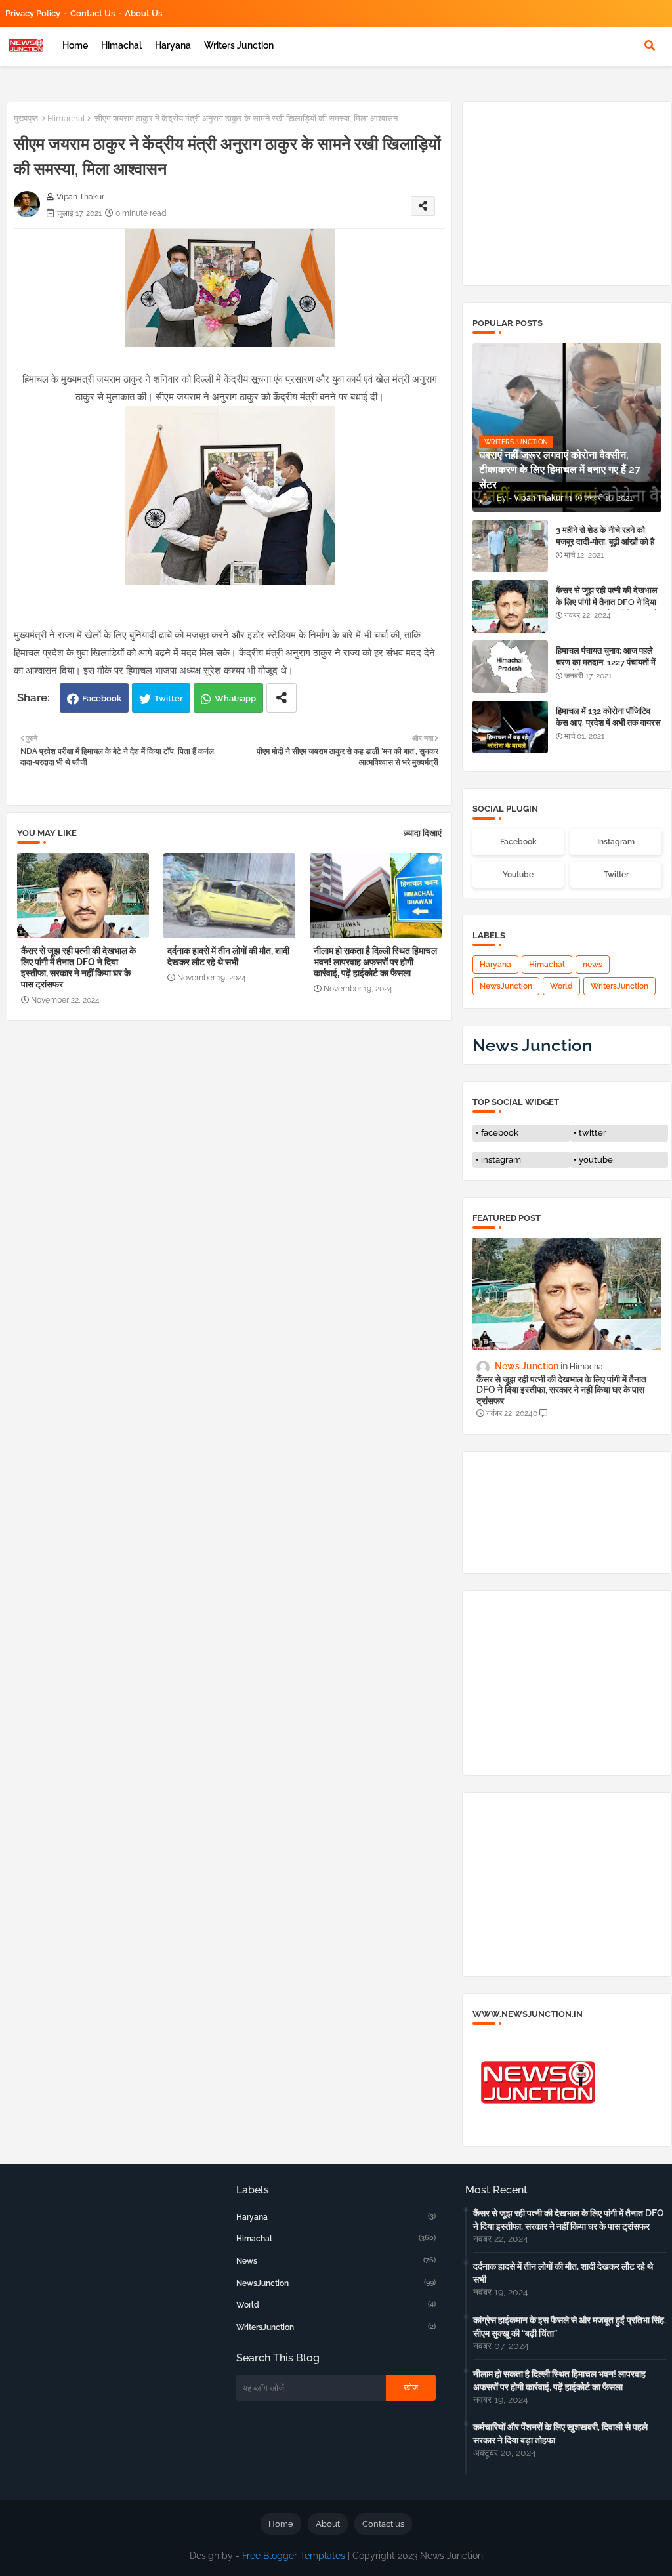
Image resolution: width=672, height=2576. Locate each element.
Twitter (169, 698)
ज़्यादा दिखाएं (423, 833)
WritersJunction (619, 986)
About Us (143, 13)
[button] (650, 45)
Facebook (102, 698)
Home (75, 45)
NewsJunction (506, 986)
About (328, 2524)
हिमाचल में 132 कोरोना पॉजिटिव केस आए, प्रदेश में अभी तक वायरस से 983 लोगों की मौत (608, 723)
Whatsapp (235, 698)
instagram (501, 1160)
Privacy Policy (33, 13)
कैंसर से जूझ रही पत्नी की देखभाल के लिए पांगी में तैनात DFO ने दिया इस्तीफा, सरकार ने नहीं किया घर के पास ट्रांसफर (78, 967)
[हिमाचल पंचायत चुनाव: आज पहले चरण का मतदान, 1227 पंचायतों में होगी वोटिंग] (510, 667)
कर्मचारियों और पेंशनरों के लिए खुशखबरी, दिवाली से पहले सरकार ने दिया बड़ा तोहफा (560, 2434)
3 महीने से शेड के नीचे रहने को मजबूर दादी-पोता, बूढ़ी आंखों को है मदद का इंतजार (605, 542)
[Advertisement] (236, 1129)
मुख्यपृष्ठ (26, 118)
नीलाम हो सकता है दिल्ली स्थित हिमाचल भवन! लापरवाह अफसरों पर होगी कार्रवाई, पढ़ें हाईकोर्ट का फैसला (375, 962)
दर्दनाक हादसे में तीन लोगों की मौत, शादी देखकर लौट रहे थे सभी (228, 956)
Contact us (93, 13)
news (593, 965)
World (561, 986)
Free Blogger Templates (294, 2556)
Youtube (518, 875)
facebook (500, 1133)
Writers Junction (239, 45)
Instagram (616, 842)
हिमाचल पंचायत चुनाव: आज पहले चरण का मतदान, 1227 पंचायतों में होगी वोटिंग (606, 662)
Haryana (173, 45)
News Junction (533, 1045)
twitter (593, 1133)
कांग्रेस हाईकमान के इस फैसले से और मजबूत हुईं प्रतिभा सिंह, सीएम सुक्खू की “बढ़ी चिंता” (570, 2327)
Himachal (121, 45)
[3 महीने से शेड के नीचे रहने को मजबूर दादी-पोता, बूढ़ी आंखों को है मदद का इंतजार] (510, 546)
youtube (596, 1160)
